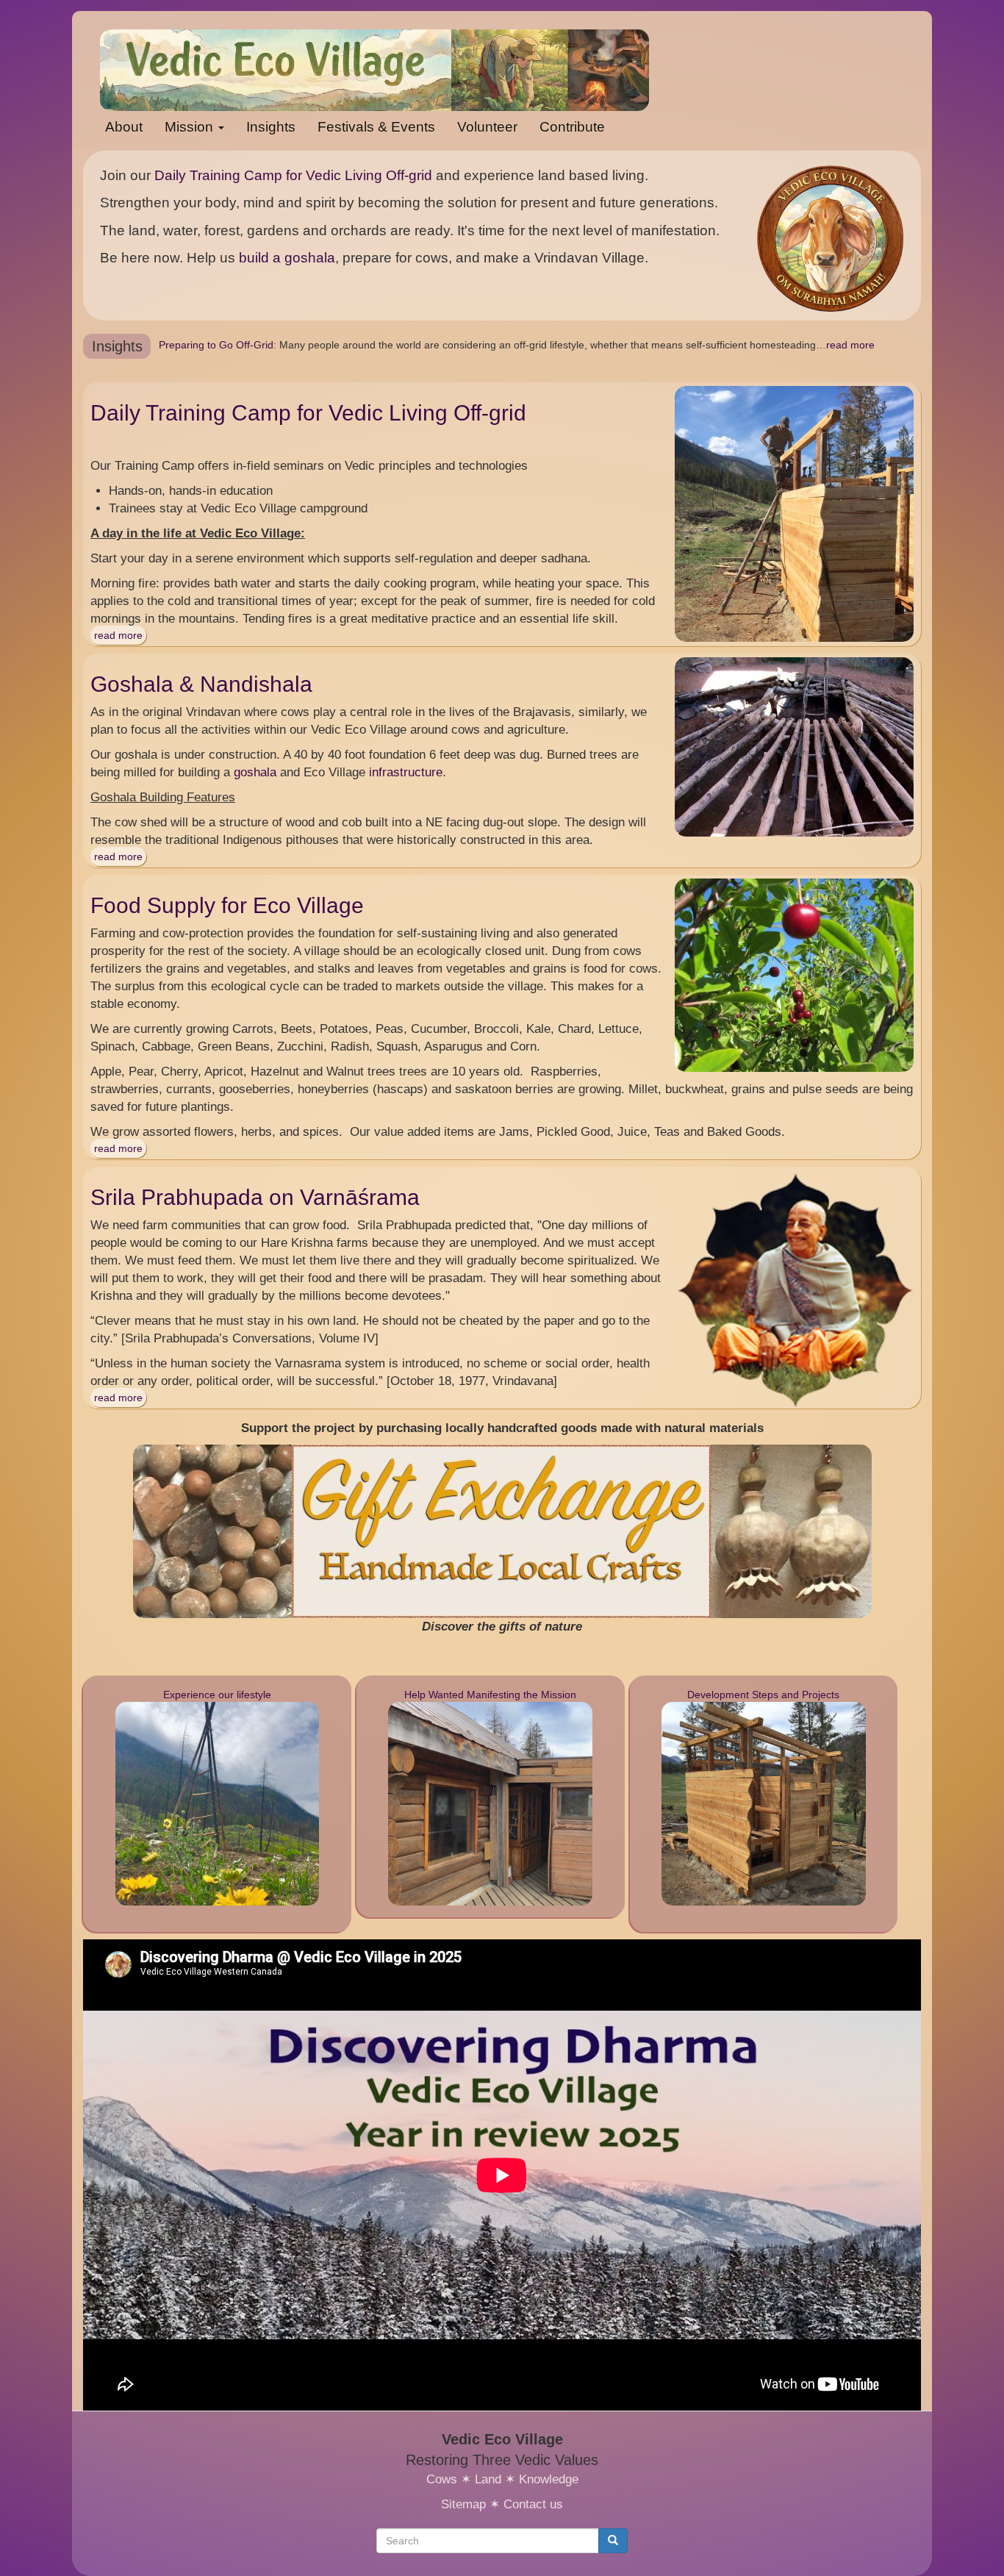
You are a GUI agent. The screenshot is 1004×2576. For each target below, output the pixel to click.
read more (848, 345)
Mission (191, 127)
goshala (255, 772)
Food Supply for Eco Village (227, 905)
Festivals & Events (376, 127)
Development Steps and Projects (763, 1695)
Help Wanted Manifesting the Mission (490, 1695)
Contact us (533, 2504)
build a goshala (287, 258)
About (124, 127)
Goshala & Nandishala (201, 684)
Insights (271, 127)
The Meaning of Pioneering (223, 345)
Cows (442, 2479)
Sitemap (463, 2504)
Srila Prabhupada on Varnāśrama (255, 1197)
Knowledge (549, 2479)
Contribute (572, 127)
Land (488, 2479)
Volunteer (487, 127)
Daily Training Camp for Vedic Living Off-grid (293, 175)
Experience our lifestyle (217, 1695)
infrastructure (406, 772)
